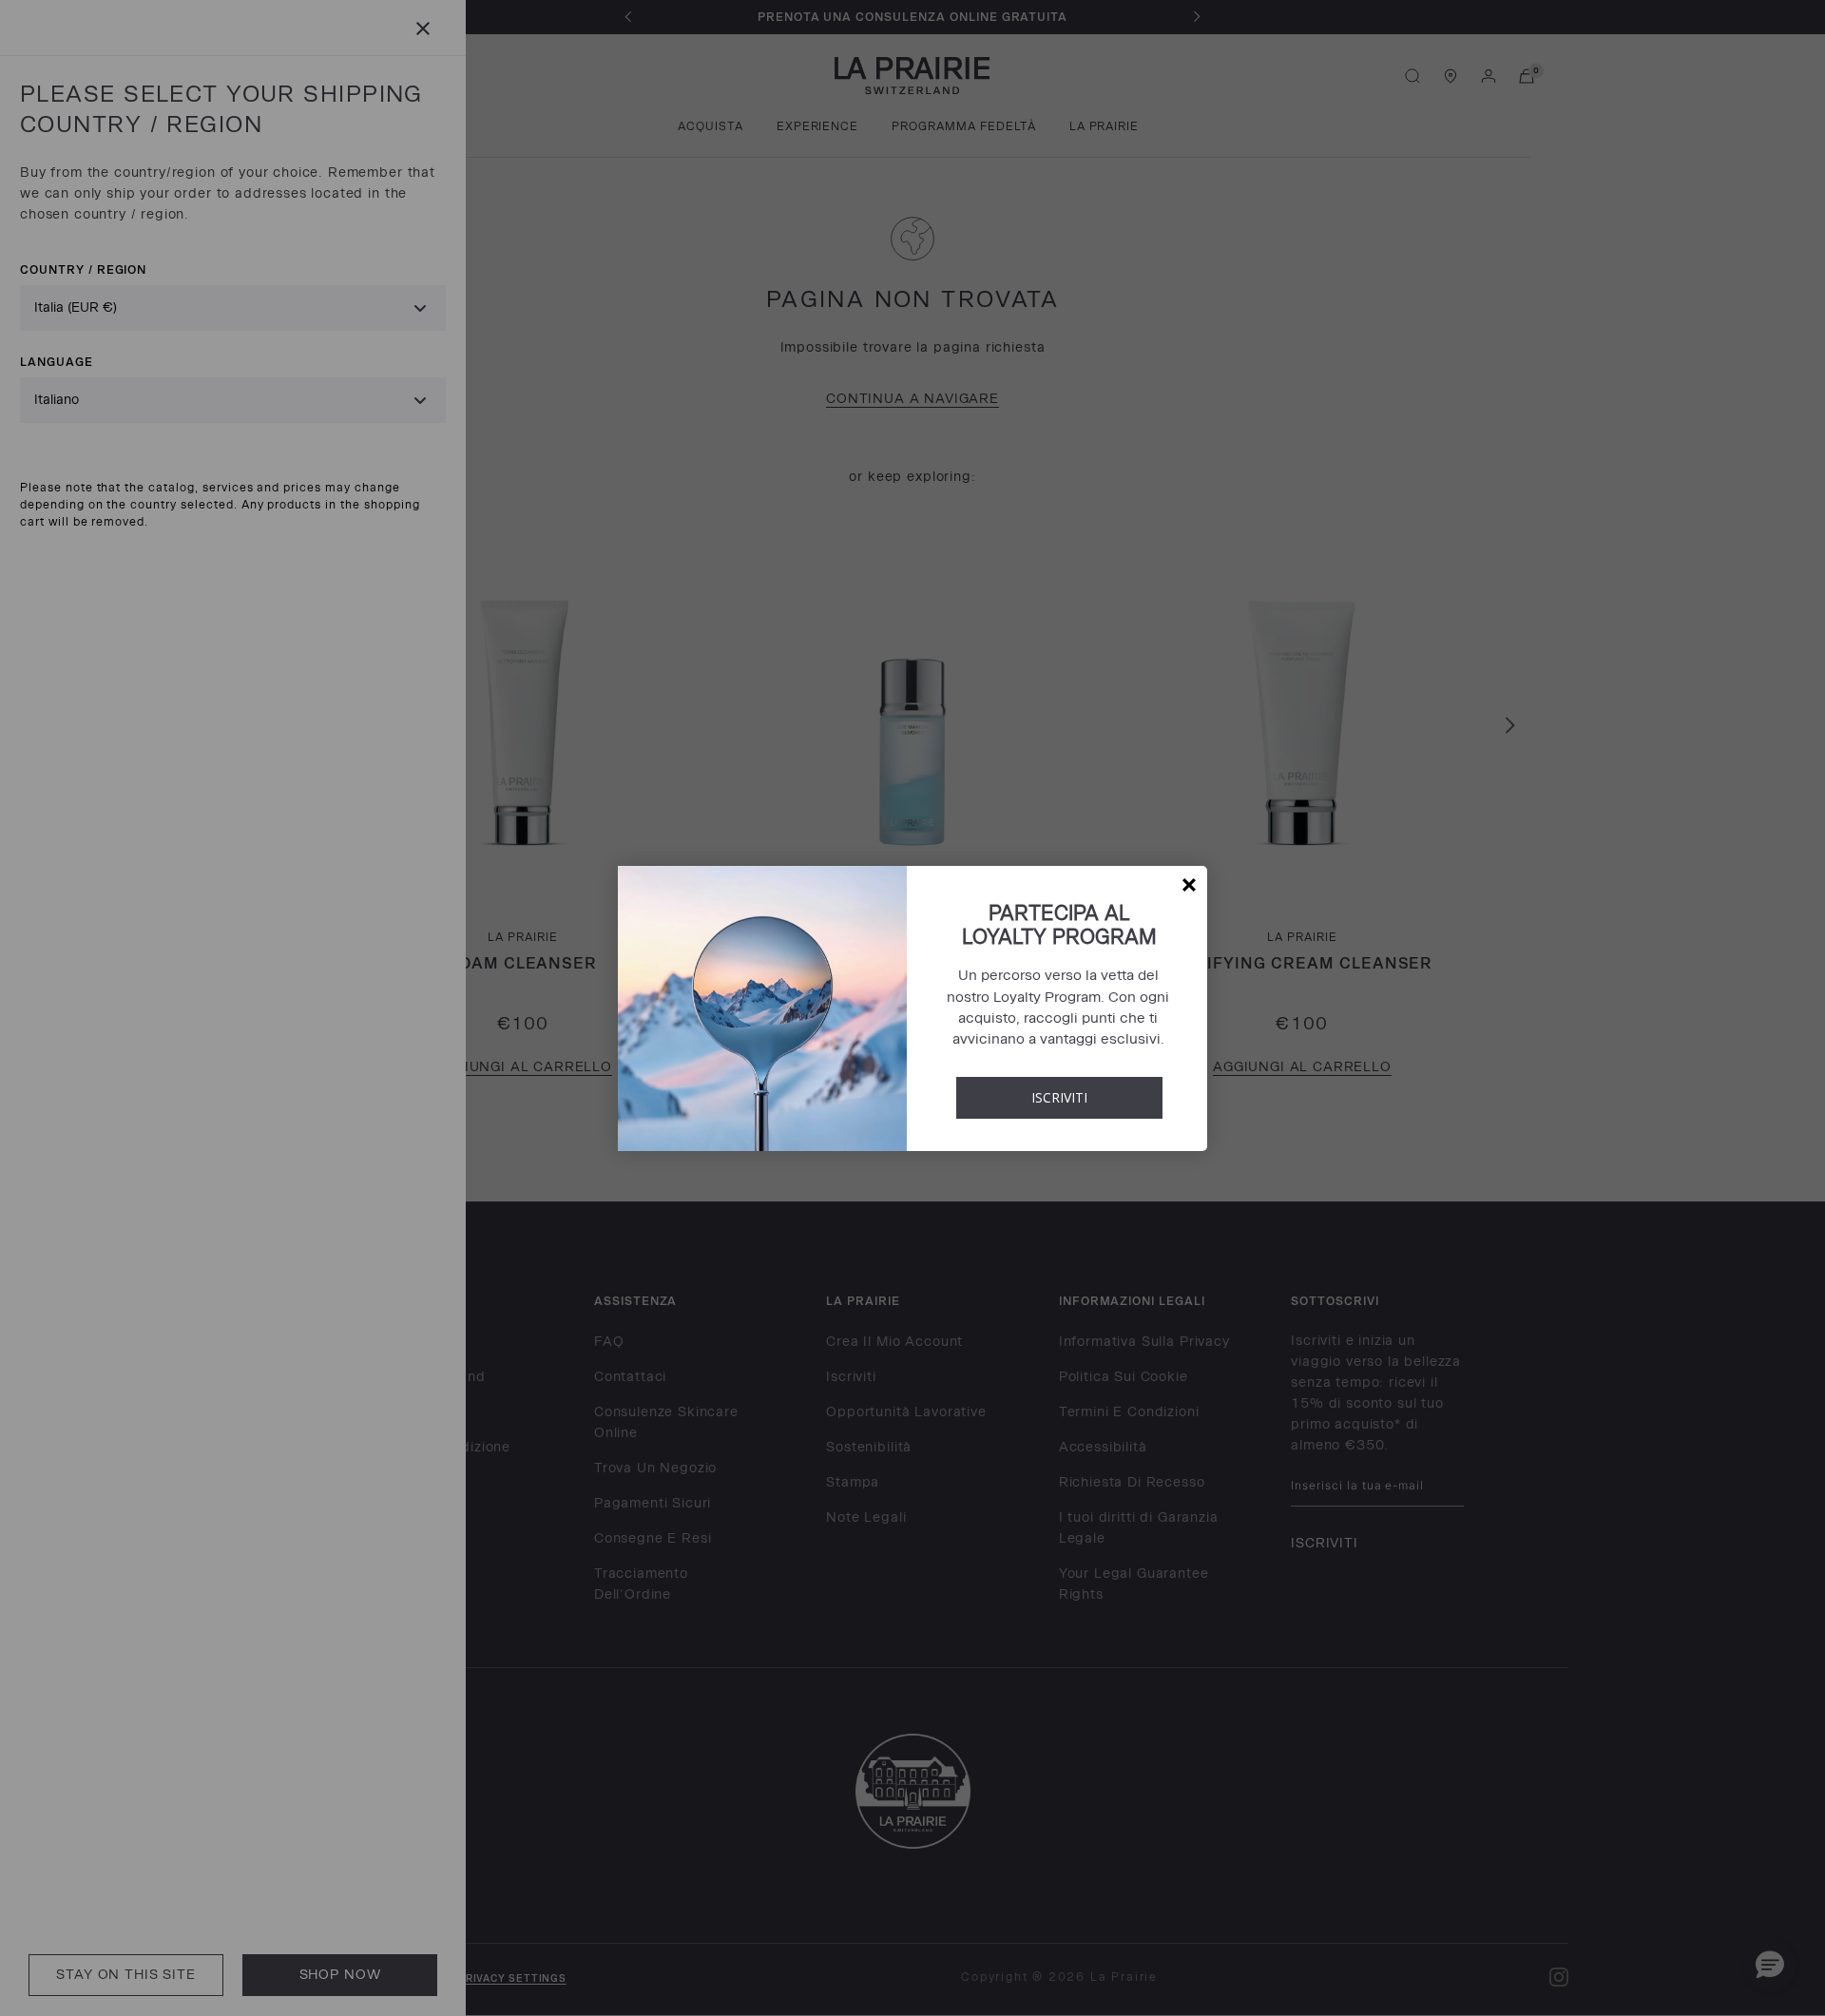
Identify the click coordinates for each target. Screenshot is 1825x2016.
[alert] (912, 1008)
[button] (1189, 885)
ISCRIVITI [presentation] (1059, 1097)
